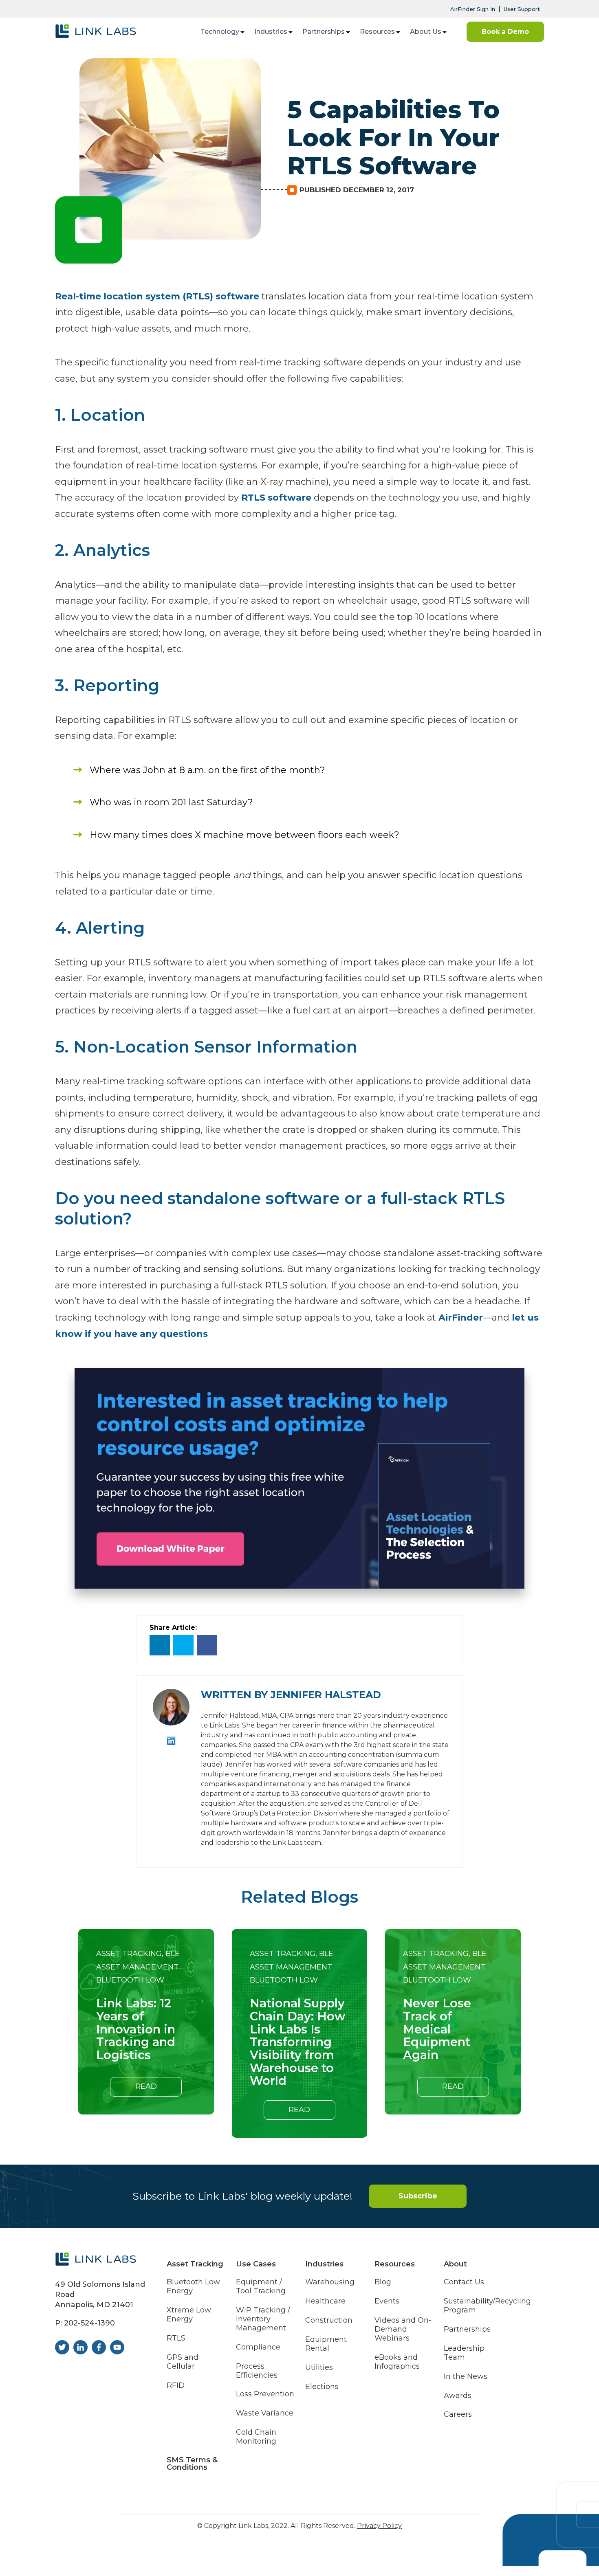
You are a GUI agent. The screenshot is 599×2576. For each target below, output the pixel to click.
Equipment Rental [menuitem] (326, 2344)
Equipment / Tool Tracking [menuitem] (261, 2287)
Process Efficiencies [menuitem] (257, 2371)
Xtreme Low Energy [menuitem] (189, 2315)
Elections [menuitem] (322, 2387)
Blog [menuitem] (383, 2282)
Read (146, 2086)
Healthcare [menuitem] (325, 2301)
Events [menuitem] (387, 2301)
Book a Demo (505, 32)
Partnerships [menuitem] (324, 32)
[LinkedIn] (160, 1645)
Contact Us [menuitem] (464, 2282)
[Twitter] (183, 1645)
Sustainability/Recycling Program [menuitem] (487, 2306)
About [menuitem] (455, 2264)
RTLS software (276, 498)
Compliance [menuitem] (258, 2347)
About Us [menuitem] (426, 32)
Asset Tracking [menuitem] (195, 2264)
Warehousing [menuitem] (330, 2282)
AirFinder (461, 1318)
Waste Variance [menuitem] (265, 2413)
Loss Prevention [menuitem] (265, 2394)
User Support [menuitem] (522, 9)
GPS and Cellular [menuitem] (183, 2362)
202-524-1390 (89, 2323)
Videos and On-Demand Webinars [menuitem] (403, 2329)
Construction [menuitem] (329, 2320)
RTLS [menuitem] (176, 2338)
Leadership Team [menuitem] (464, 2353)
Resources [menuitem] (377, 32)
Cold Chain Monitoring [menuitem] (256, 2437)
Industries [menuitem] (271, 32)
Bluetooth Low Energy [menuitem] (193, 2287)
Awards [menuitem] (458, 2396)
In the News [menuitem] (466, 2377)
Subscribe (418, 2196)
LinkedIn (171, 1741)
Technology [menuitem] (220, 32)
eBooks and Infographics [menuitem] (397, 2362)
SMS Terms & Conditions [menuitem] (192, 2464)
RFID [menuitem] (176, 2386)
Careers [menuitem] (458, 2414)
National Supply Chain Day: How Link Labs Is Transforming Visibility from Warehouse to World (297, 2042)
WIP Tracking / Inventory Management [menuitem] (263, 2319)
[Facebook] (207, 1645)
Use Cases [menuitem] (256, 2264)
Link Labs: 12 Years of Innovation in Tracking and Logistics (136, 2029)
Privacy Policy (379, 2526)
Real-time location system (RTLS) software (157, 296)
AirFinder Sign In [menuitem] (473, 9)
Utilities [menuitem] (319, 2368)
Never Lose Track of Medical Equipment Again (437, 2029)
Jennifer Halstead (326, 1695)
